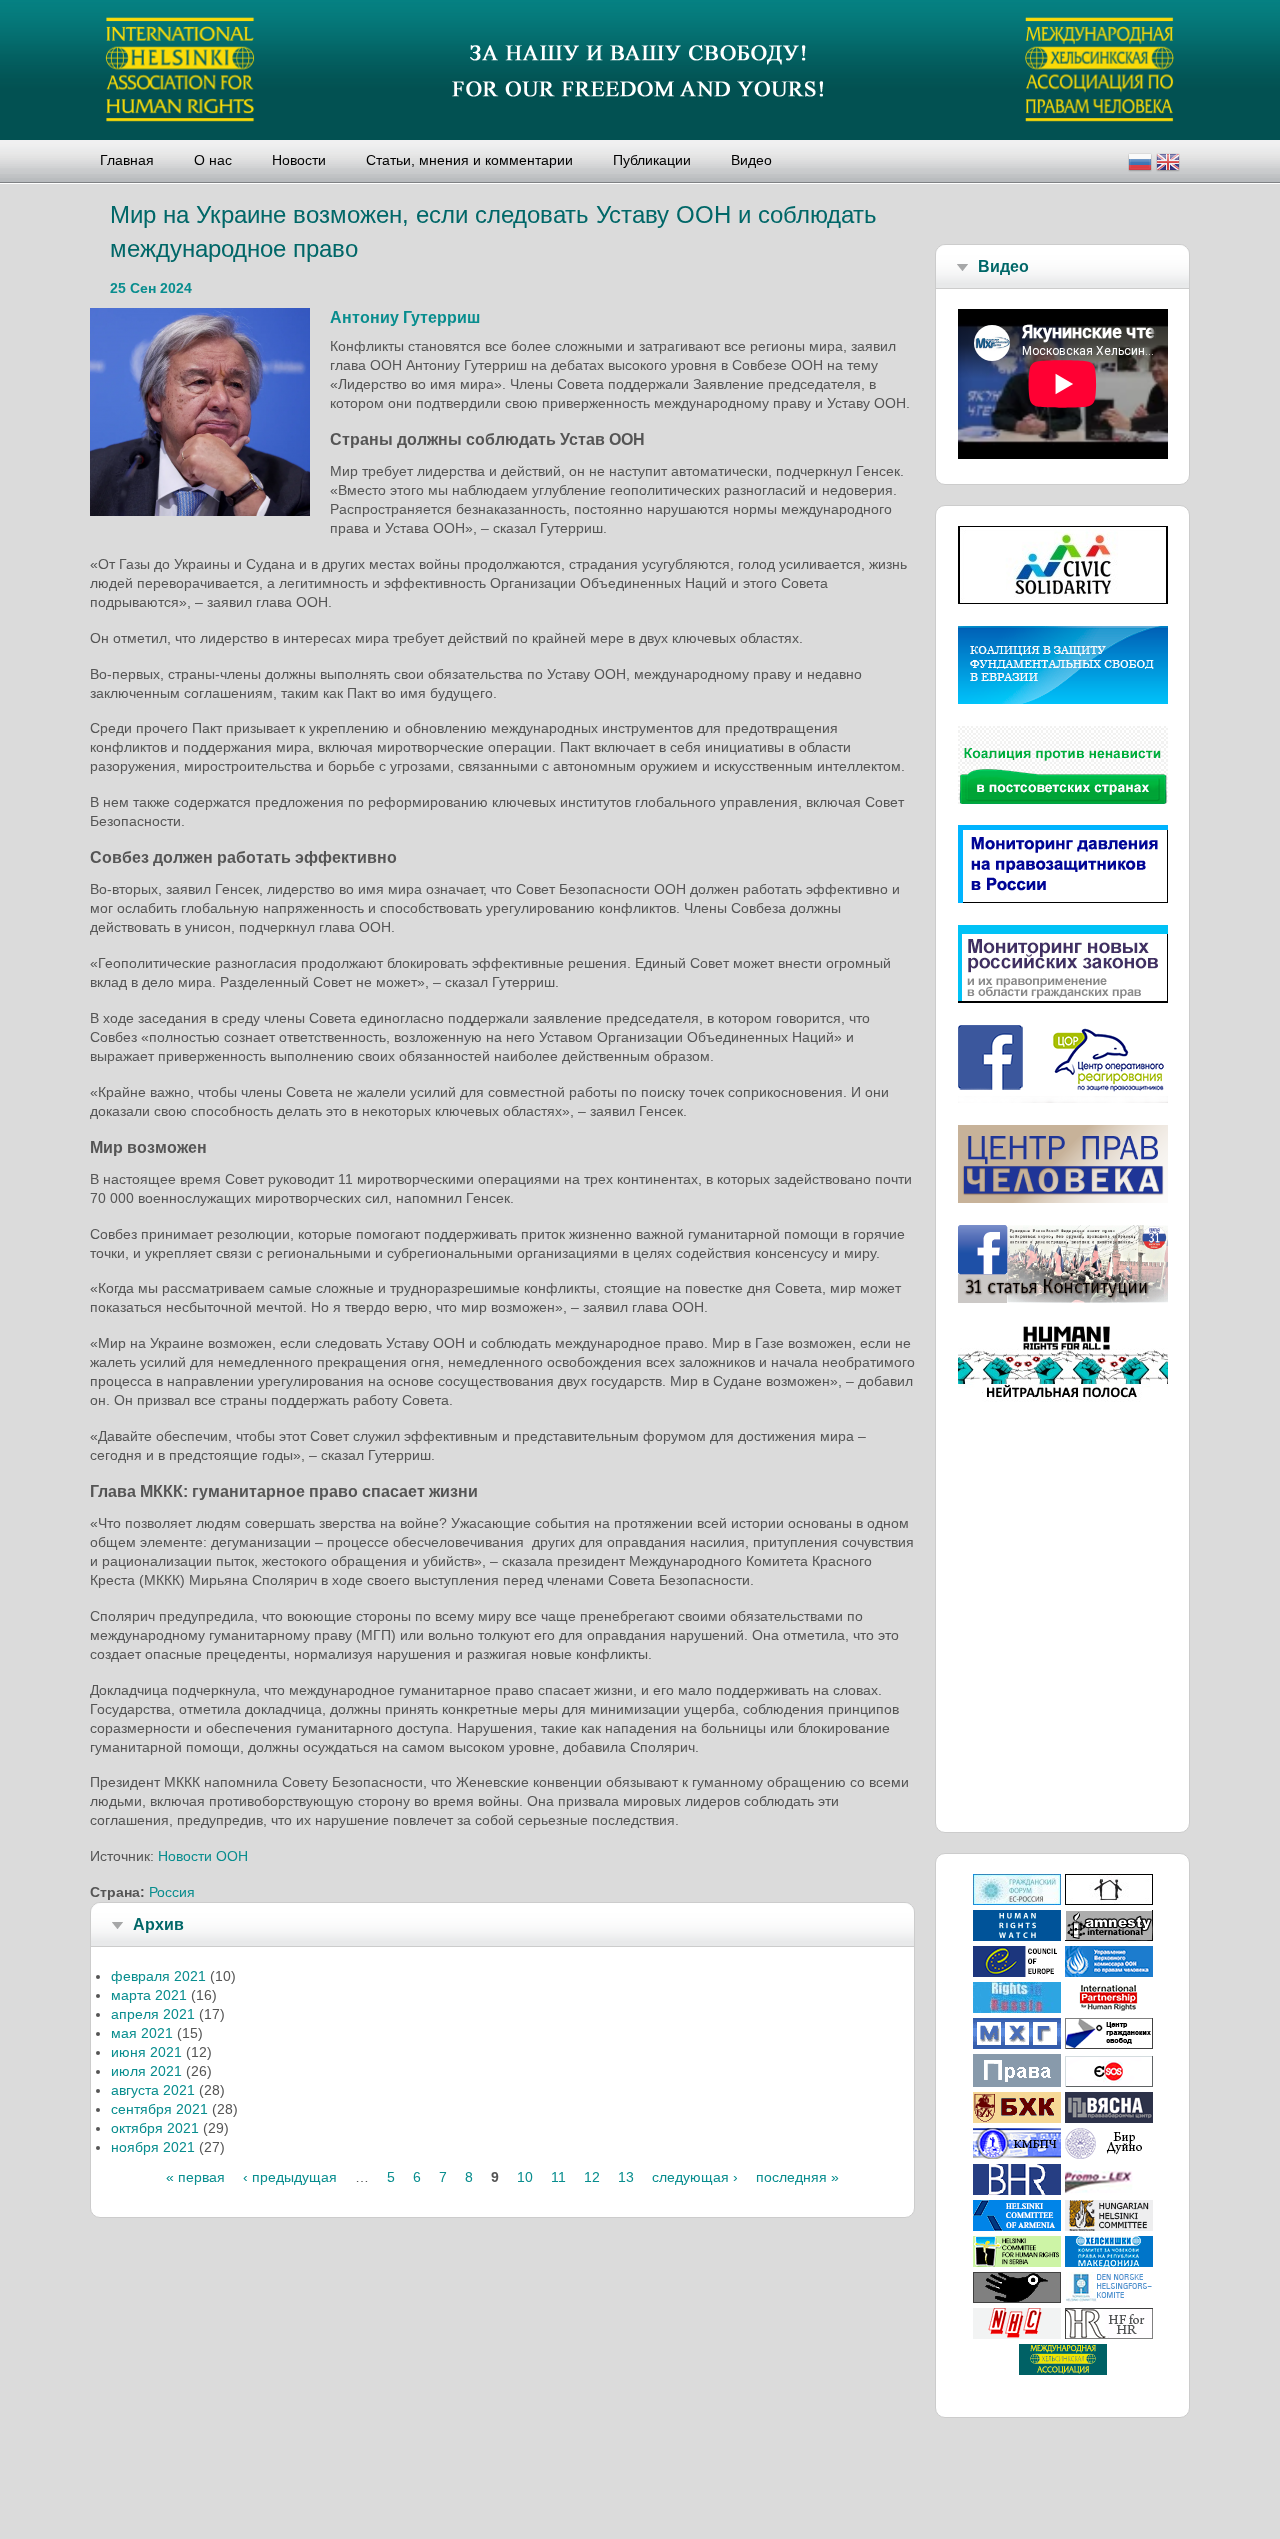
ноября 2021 (153, 2147)
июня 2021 (146, 2052)
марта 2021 (149, 1995)
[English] (1168, 164)
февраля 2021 (158, 1976)
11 (558, 2177)
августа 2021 (153, 2090)
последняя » (797, 2177)
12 (592, 2177)
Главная (127, 160)
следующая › (695, 2177)
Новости (299, 160)
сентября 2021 (159, 2109)
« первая (195, 2177)
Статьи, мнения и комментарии (469, 160)
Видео (751, 160)
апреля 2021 (153, 2014)
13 (626, 2177)
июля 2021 (146, 2071)
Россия (172, 1892)
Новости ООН (203, 1856)
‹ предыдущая (290, 2177)
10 (525, 2177)
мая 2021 (142, 2033)
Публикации (652, 160)
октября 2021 (155, 2128)
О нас (213, 160)
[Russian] (1140, 164)
